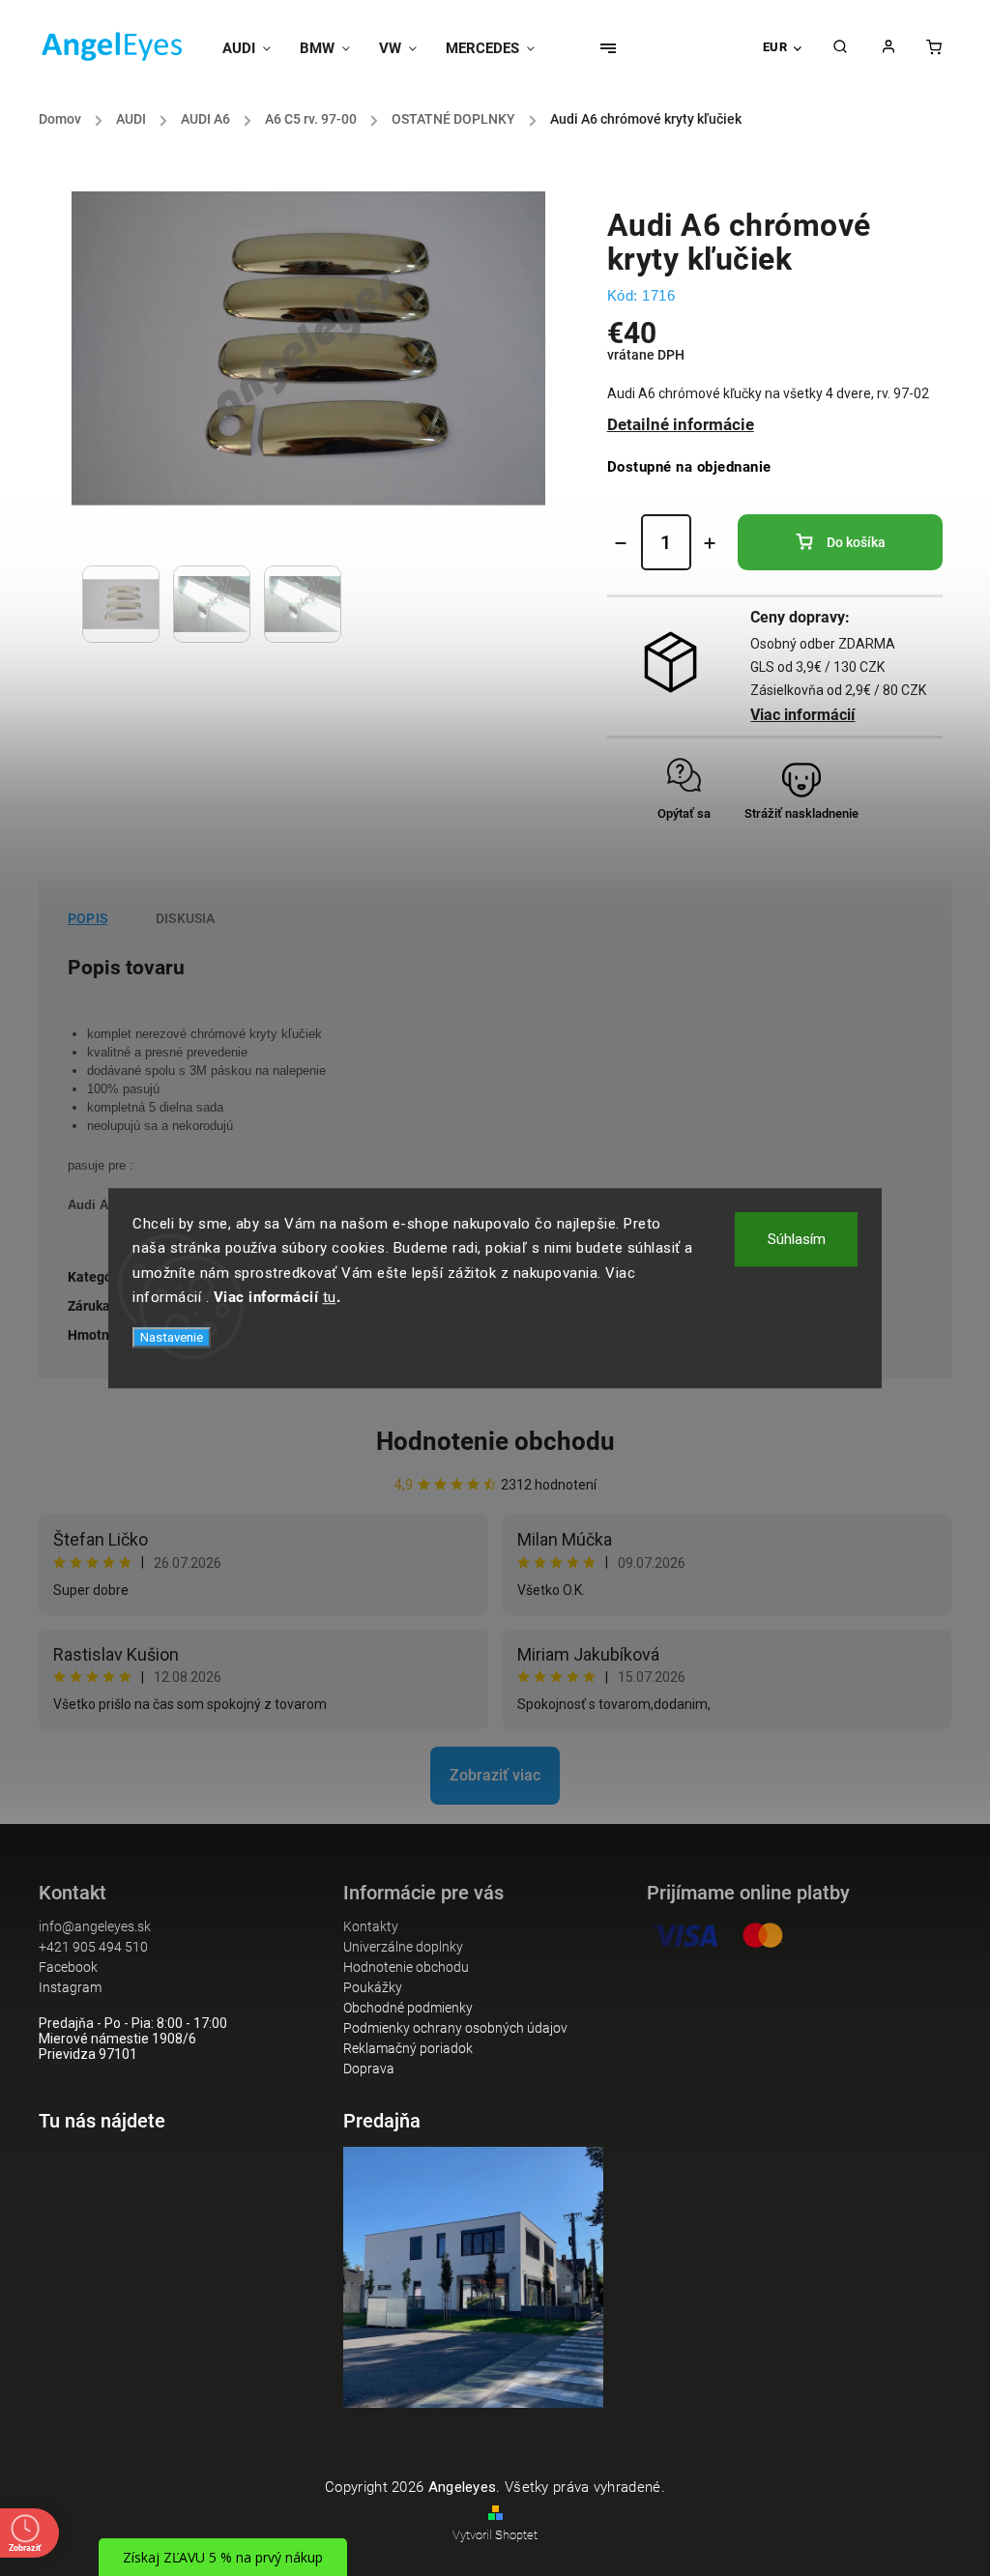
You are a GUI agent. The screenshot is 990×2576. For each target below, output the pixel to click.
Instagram (70, 1987)
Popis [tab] (87, 918)
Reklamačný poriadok (408, 2048)
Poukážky (373, 1987)
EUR (775, 47)
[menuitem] (254, 48)
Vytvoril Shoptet (495, 2535)
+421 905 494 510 (93, 1947)
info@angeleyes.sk (95, 1926)
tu (330, 1297)
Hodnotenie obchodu (495, 1441)
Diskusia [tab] (186, 918)
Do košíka (856, 542)
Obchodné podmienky (408, 2008)
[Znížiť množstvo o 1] (621, 543)
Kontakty (371, 1926)
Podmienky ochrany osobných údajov (455, 2028)
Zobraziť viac (495, 1775)
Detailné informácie (681, 424)
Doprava (369, 2069)
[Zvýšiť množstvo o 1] (710, 543)
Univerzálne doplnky (403, 1947)
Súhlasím (797, 1239)
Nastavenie (172, 1337)
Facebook (68, 1967)
